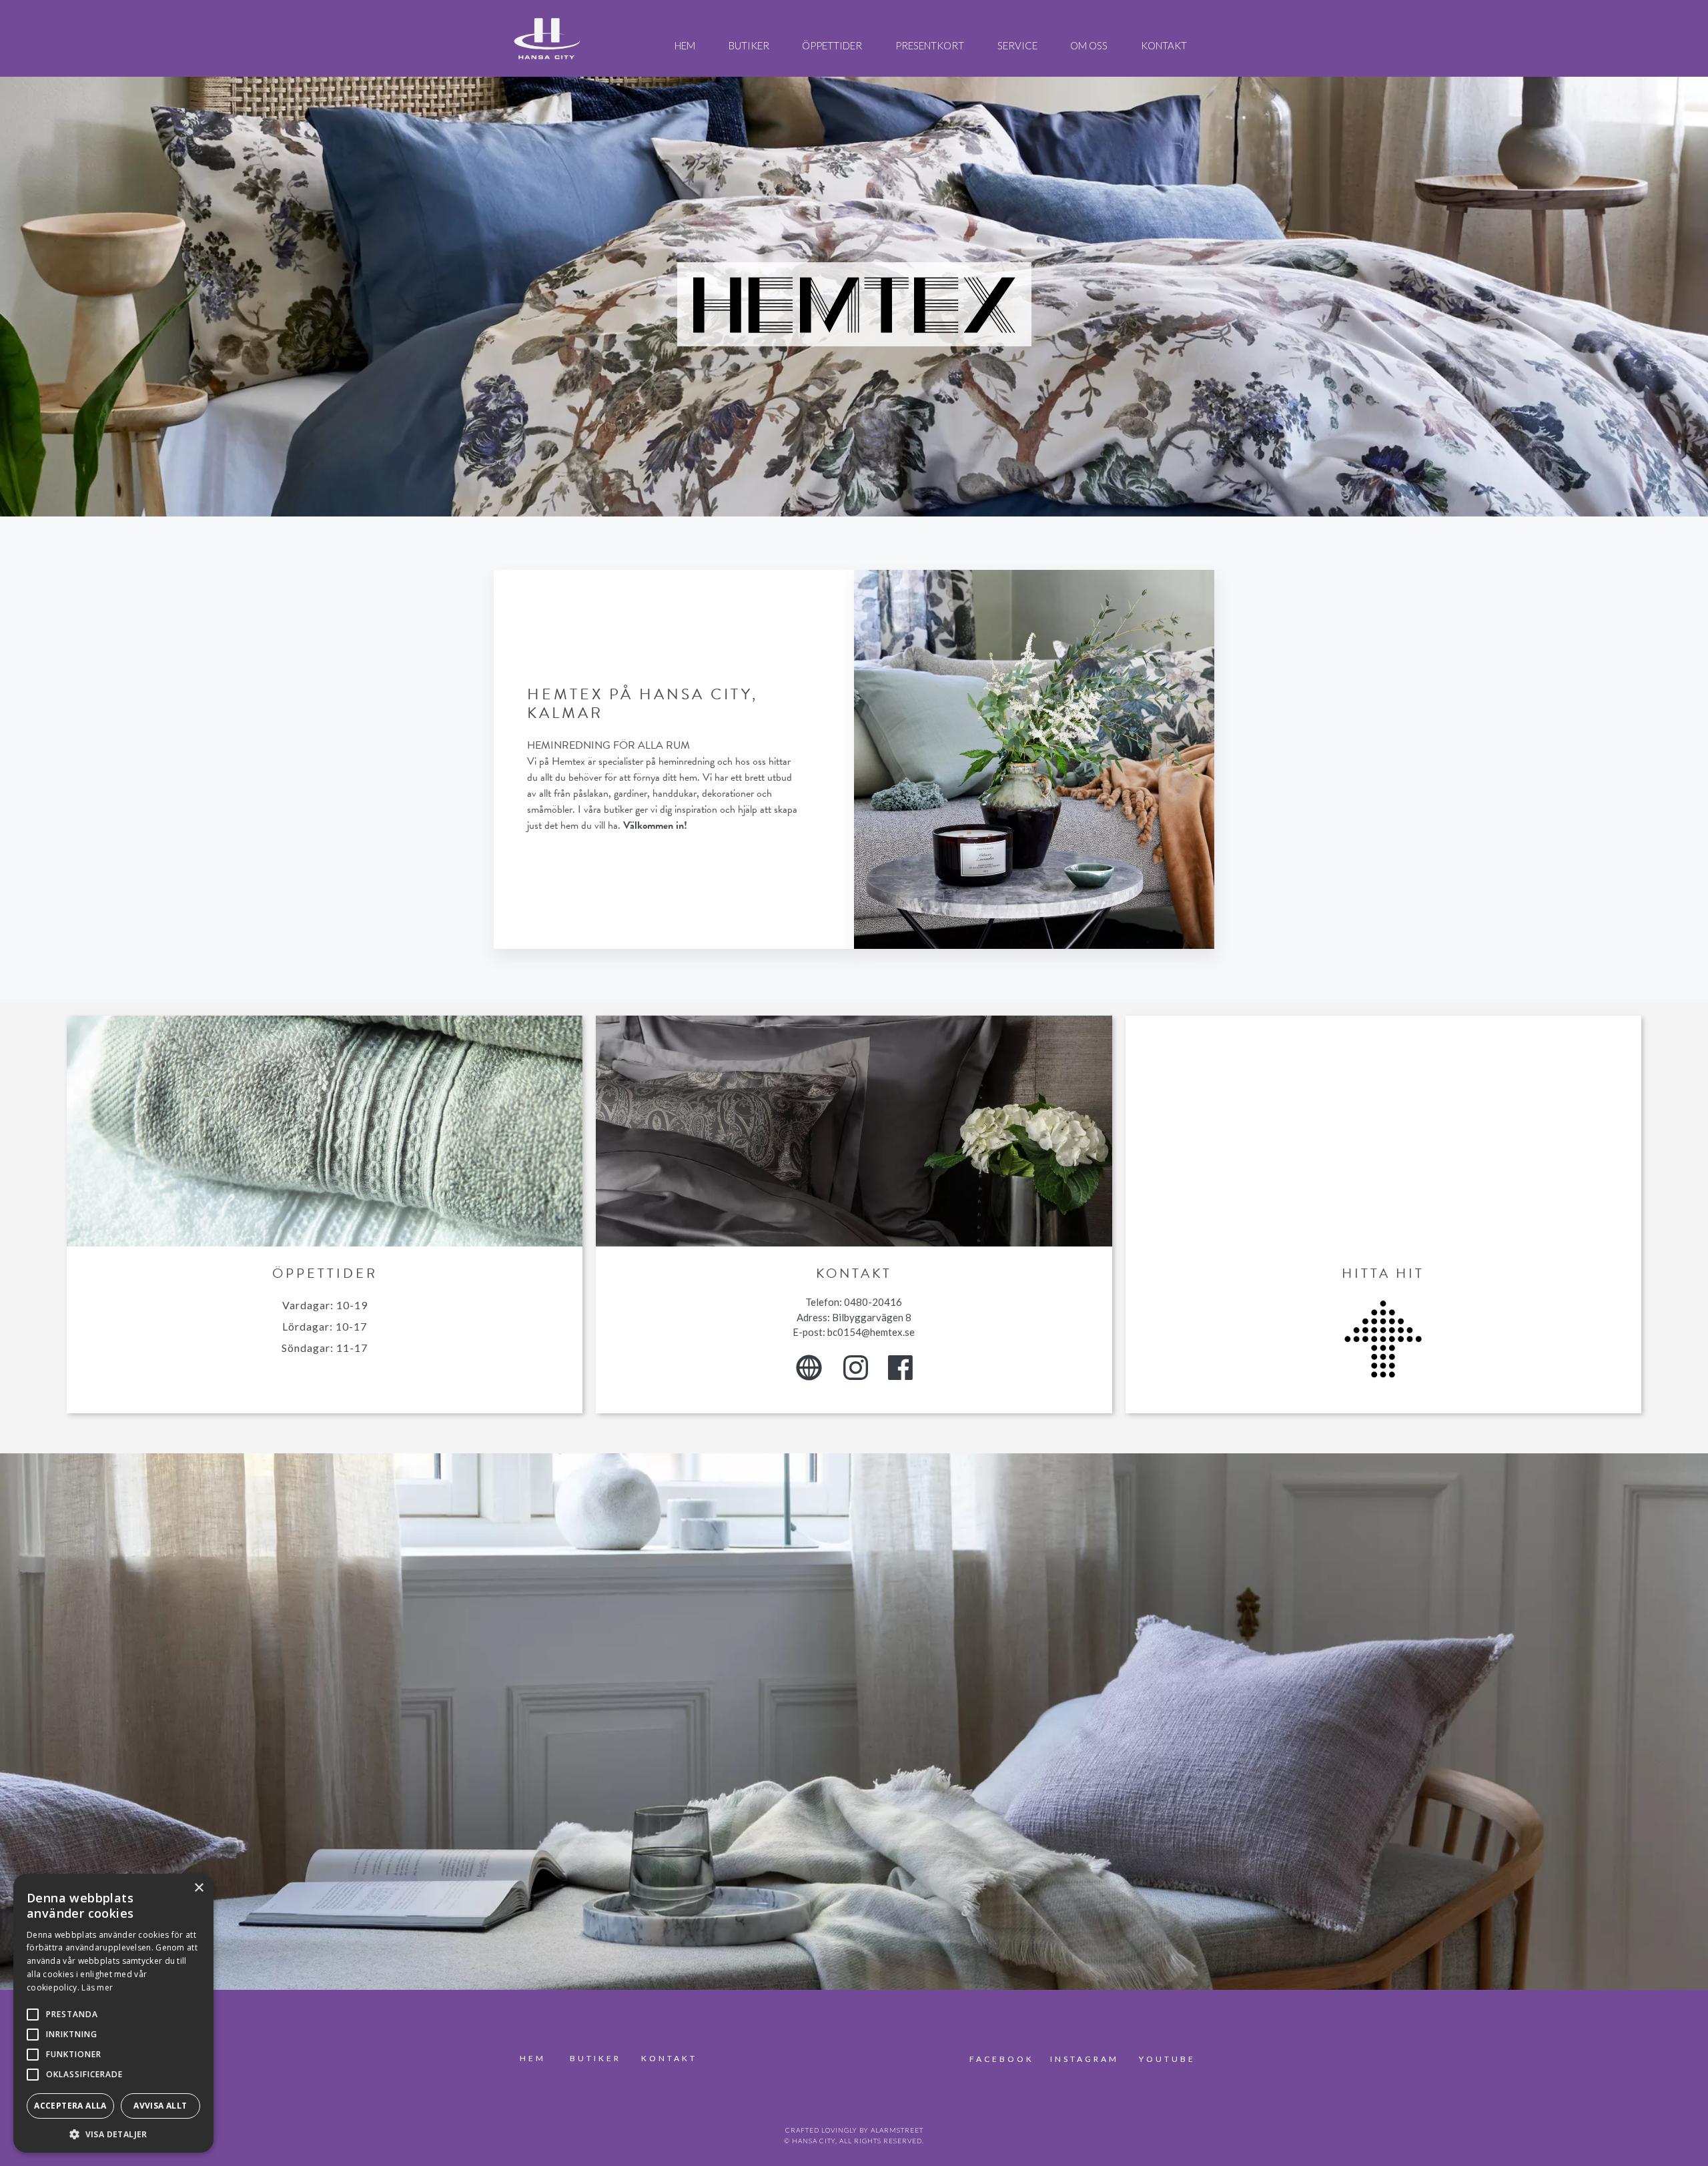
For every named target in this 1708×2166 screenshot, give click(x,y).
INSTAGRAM (1085, 2059)
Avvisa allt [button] (160, 2106)
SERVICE (1017, 45)
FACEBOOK (1004, 2059)
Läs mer (97, 1988)
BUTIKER (749, 45)
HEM (685, 45)
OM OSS (1089, 45)
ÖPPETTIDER (832, 45)
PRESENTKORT (930, 45)
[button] (113, 2133)
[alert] (113, 2013)
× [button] (198, 1888)
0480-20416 (873, 1302)
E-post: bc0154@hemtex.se (854, 1332)
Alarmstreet (897, 2130)
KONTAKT (1164, 45)
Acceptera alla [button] (70, 2106)
